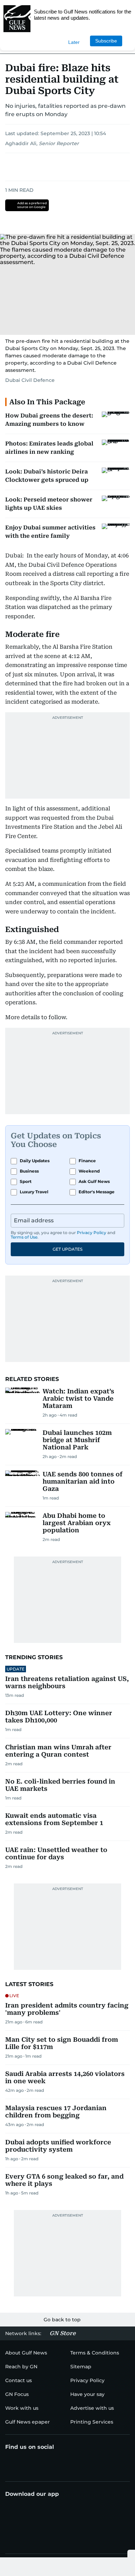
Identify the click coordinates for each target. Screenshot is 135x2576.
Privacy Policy (92, 1233)
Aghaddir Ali (21, 143)
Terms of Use (24, 1237)
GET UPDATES (67, 1249)
